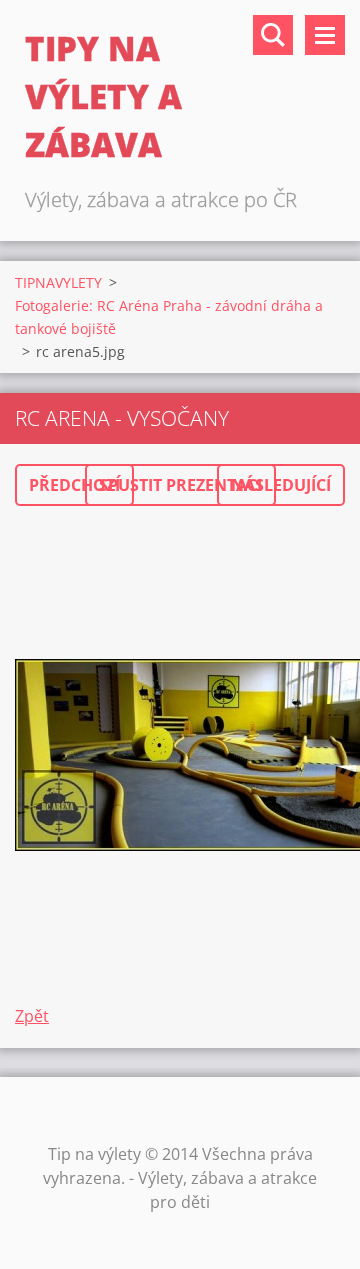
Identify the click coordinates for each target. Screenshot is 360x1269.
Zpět (32, 1016)
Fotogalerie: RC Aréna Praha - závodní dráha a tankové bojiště (169, 317)
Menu (325, 35)
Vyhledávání (273, 35)
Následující (281, 485)
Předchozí (74, 485)
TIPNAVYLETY (58, 282)
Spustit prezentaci (180, 485)
